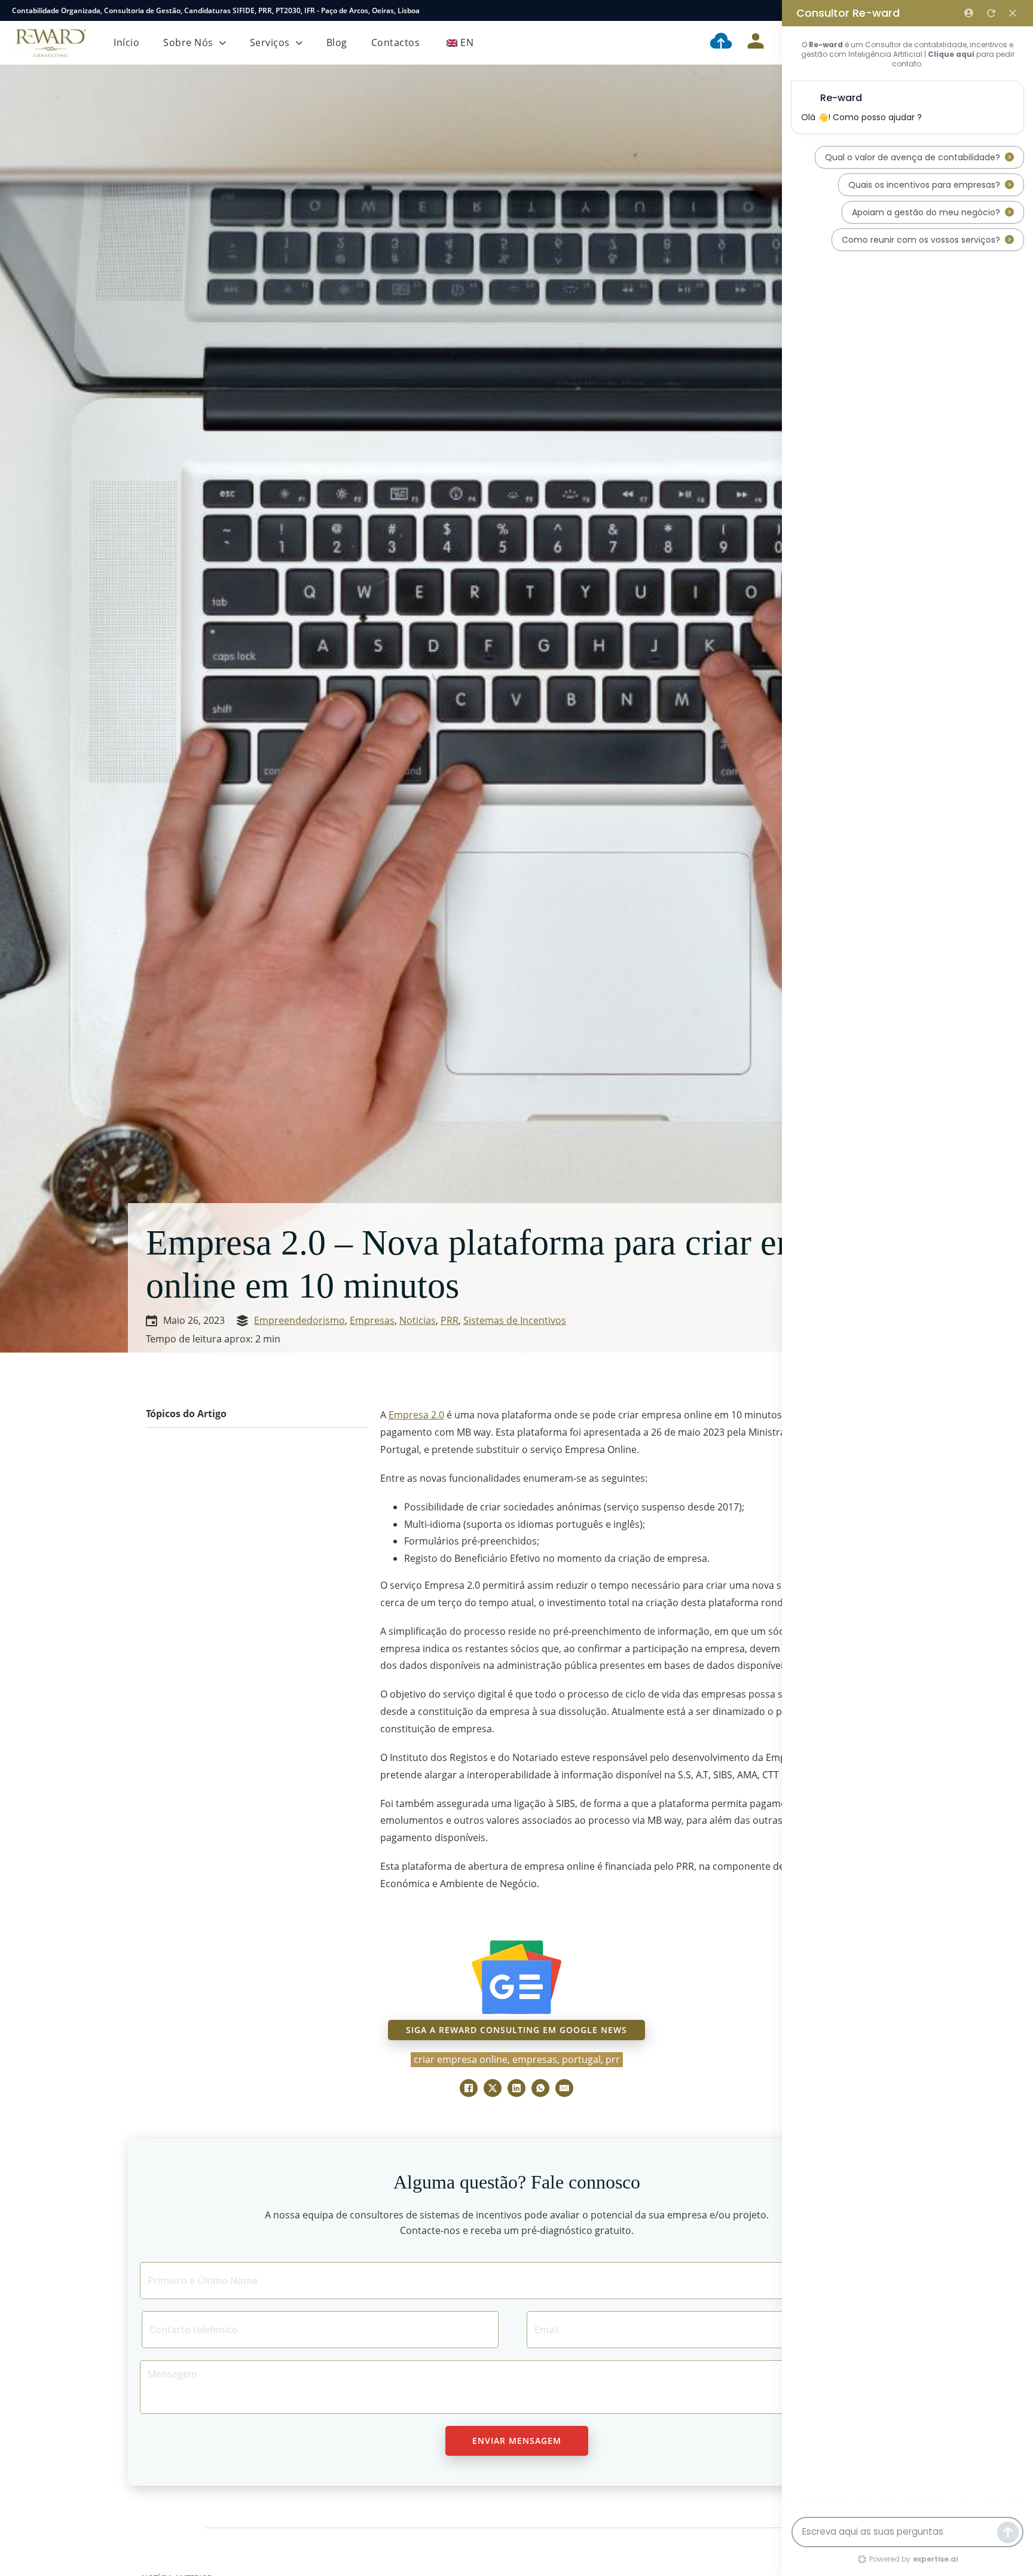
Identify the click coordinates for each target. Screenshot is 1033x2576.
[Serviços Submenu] (299, 43)
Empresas (372, 1320)
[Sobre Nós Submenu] (223, 43)
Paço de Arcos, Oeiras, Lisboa (370, 10)
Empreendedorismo (299, 1320)
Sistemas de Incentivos (515, 1320)
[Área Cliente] (756, 43)
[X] (493, 2088)
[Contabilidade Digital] (721, 43)
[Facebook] (469, 2088)
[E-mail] (564, 2088)
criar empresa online (461, 2059)
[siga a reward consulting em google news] (516, 1977)
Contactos (396, 42)
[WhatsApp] (540, 2088)
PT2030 (288, 10)
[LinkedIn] (516, 2088)
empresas (535, 2059)
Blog (337, 42)
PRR (265, 10)
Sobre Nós (188, 42)
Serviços (270, 42)
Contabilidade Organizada (56, 10)
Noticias (418, 1320)
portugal (581, 2059)
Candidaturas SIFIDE (219, 10)
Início (126, 42)
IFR (310, 10)
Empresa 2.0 (416, 1415)
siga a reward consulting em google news (516, 2030)
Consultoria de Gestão (142, 10)
